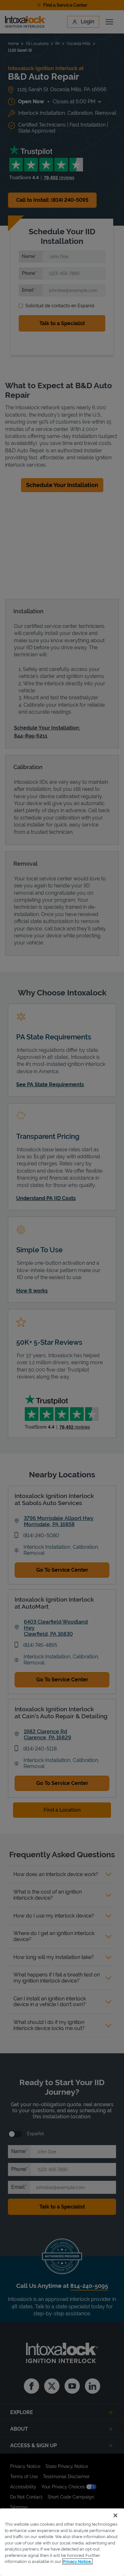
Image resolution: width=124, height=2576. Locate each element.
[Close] (115, 2515)
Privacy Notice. (77, 2561)
